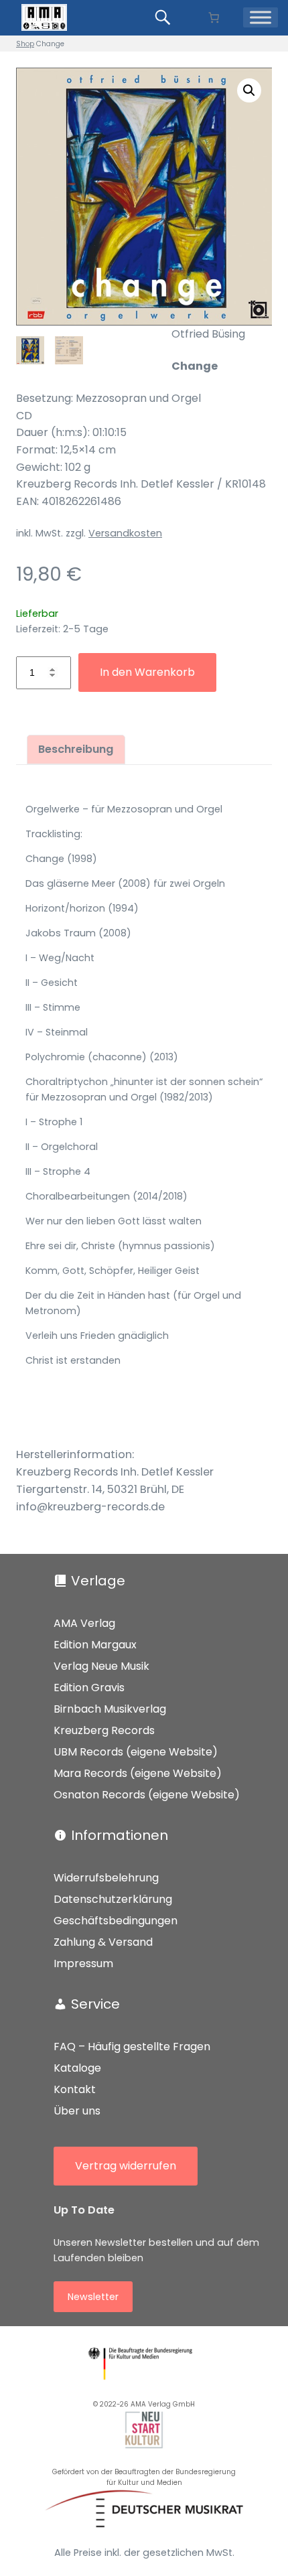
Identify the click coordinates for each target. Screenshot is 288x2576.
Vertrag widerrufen (126, 2166)
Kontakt (75, 2089)
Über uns (77, 2111)
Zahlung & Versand (103, 1942)
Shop (25, 44)
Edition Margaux (95, 1645)
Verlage (98, 1581)
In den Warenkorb (147, 672)
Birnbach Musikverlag (110, 1709)
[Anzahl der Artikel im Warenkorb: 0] (213, 18)
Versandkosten (125, 533)
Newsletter (93, 2297)
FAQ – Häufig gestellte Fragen (132, 2047)
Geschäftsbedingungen (116, 1921)
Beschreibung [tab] (76, 749)
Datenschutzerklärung (113, 1899)
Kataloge (77, 2068)
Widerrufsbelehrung (106, 1878)
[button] (249, 90)
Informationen (120, 1835)
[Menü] (261, 17)
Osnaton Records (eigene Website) (147, 1795)
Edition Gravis (89, 1688)
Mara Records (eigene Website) (138, 1773)
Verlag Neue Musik (101, 1666)
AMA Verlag (84, 1623)
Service (95, 2004)
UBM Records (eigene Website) (136, 1752)
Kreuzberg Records (104, 1730)
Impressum (83, 1963)
